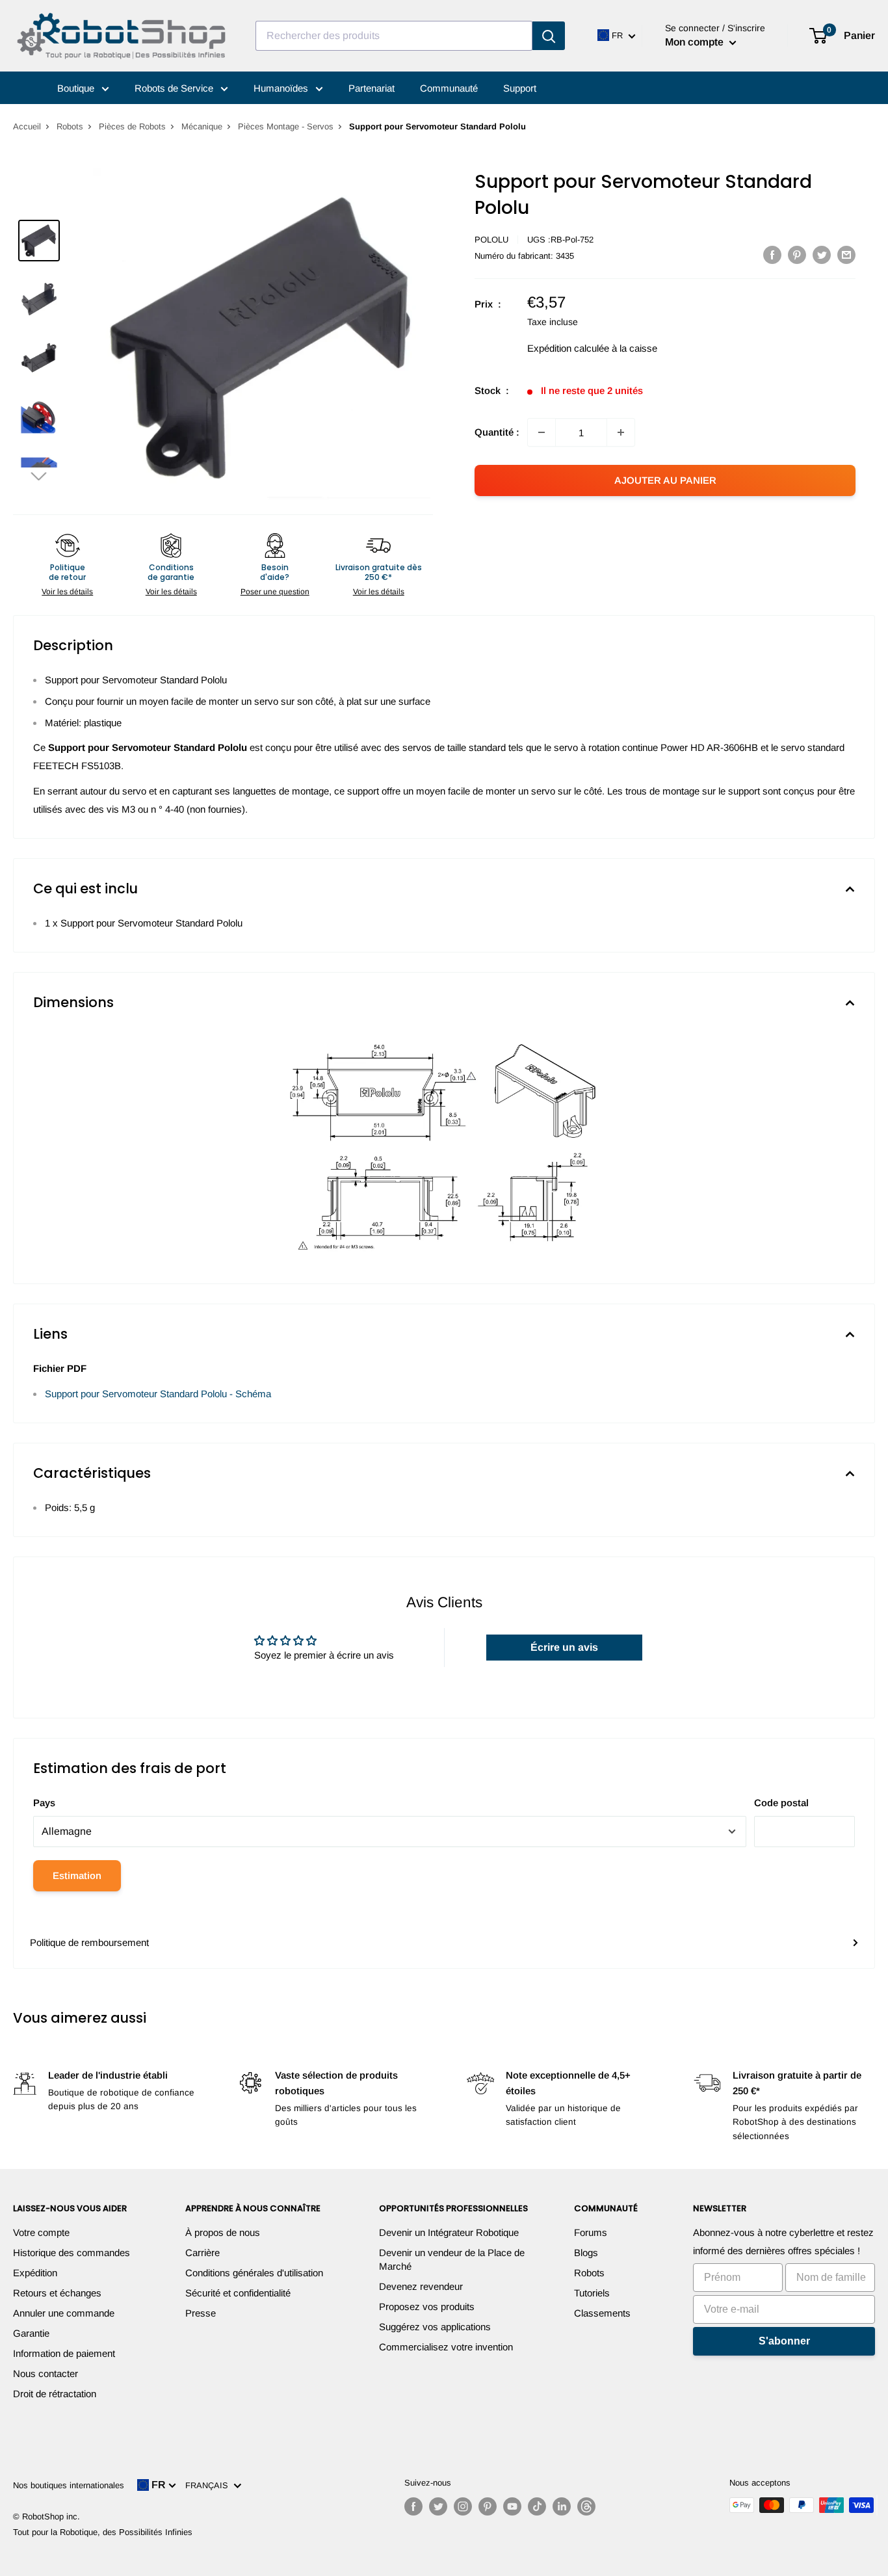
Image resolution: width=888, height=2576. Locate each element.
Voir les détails (67, 592)
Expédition (35, 2273)
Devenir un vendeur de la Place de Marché (452, 2259)
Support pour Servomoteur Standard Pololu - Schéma (158, 1394)
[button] (39, 476)
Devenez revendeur (421, 2286)
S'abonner (784, 2341)
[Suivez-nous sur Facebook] (413, 2506)
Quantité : (497, 432)
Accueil (27, 126)
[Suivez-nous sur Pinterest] (488, 2506)
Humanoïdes (282, 88)
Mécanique (202, 126)
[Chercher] (549, 36)
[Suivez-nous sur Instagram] (463, 2506)
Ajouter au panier (665, 480)
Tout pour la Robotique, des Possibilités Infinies (103, 2532)
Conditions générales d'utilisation (254, 2273)
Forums (591, 2232)
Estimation (77, 1875)
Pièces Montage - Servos (286, 126)
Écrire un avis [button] (564, 1647)
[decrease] (542, 432)
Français (209, 2485)
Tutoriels (592, 2293)
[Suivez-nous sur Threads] (586, 2506)
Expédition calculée (568, 348)
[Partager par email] (846, 255)
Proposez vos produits (427, 2307)
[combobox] (394, 36)
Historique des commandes (72, 2253)
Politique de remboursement (89, 1942)
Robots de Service (175, 88)
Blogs (586, 2253)
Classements (602, 2313)
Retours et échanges (57, 2293)
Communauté (449, 88)
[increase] (621, 432)
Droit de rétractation (55, 2394)
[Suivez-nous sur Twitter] (438, 2506)
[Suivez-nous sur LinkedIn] (562, 2506)
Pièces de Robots (132, 126)
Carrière (202, 2253)
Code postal (781, 1803)
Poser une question (275, 592)
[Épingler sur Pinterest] (797, 255)
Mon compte (696, 42)
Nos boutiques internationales (69, 2485)
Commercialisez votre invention (446, 2347)
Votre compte (41, 2232)
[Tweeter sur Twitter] (822, 255)
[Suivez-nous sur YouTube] (512, 2506)
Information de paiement (64, 2353)
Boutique (77, 88)
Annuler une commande (64, 2313)
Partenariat (372, 88)
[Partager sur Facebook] (772, 255)
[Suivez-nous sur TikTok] (537, 2506)
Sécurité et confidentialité (238, 2293)
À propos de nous (223, 2232)
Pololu (491, 240)
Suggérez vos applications (435, 2327)
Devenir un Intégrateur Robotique (449, 2232)
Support (520, 88)
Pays (44, 1803)
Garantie (31, 2333)
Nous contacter (46, 2373)
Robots (70, 126)
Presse (201, 2313)
